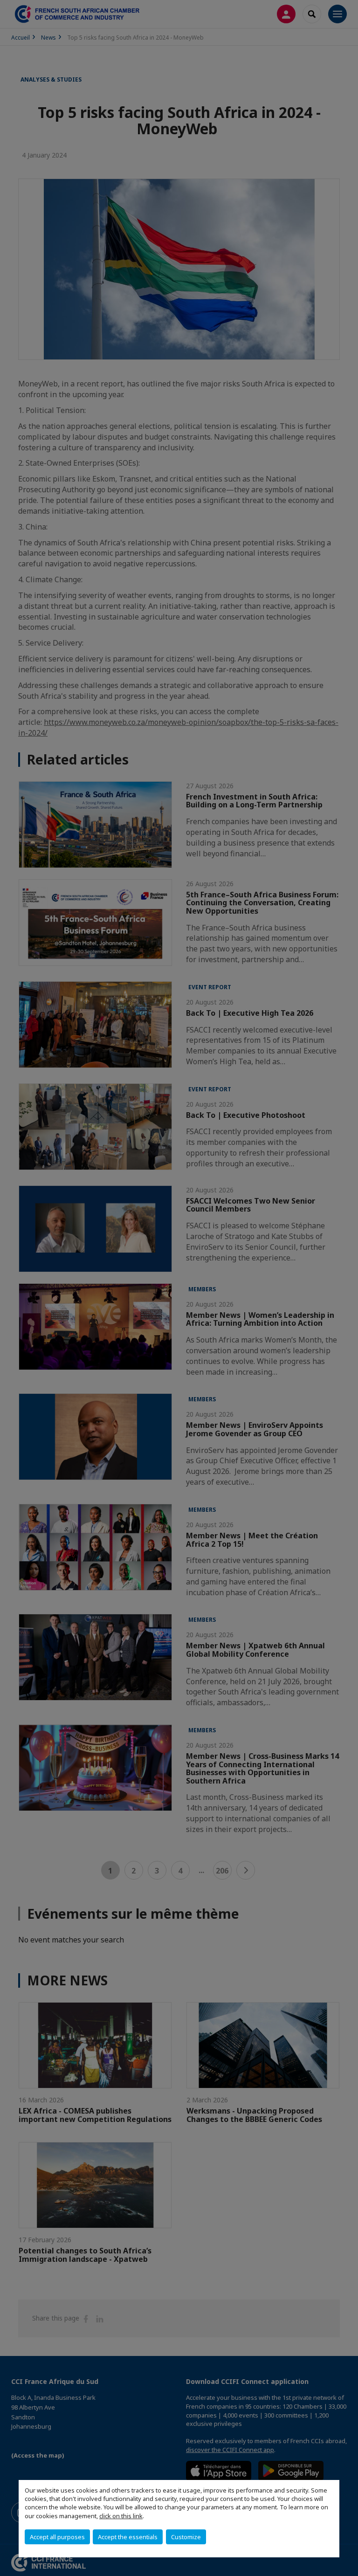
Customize (186, 2537)
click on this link (121, 2516)
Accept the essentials (128, 2537)
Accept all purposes (57, 2537)
